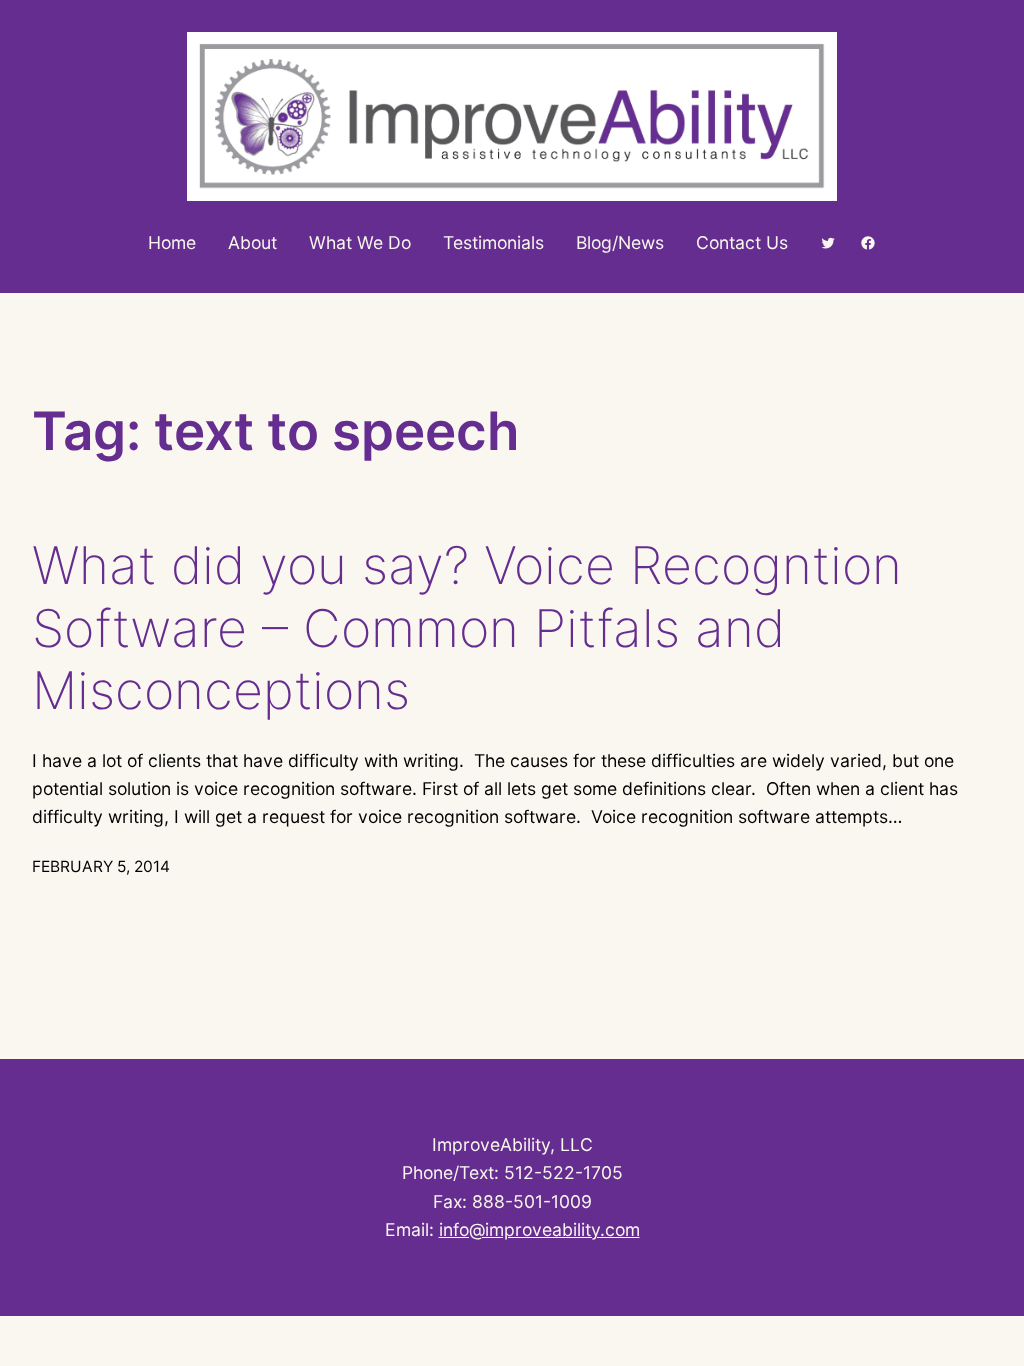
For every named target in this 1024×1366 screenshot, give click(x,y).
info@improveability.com (539, 1229)
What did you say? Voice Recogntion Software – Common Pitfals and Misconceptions (467, 628)
